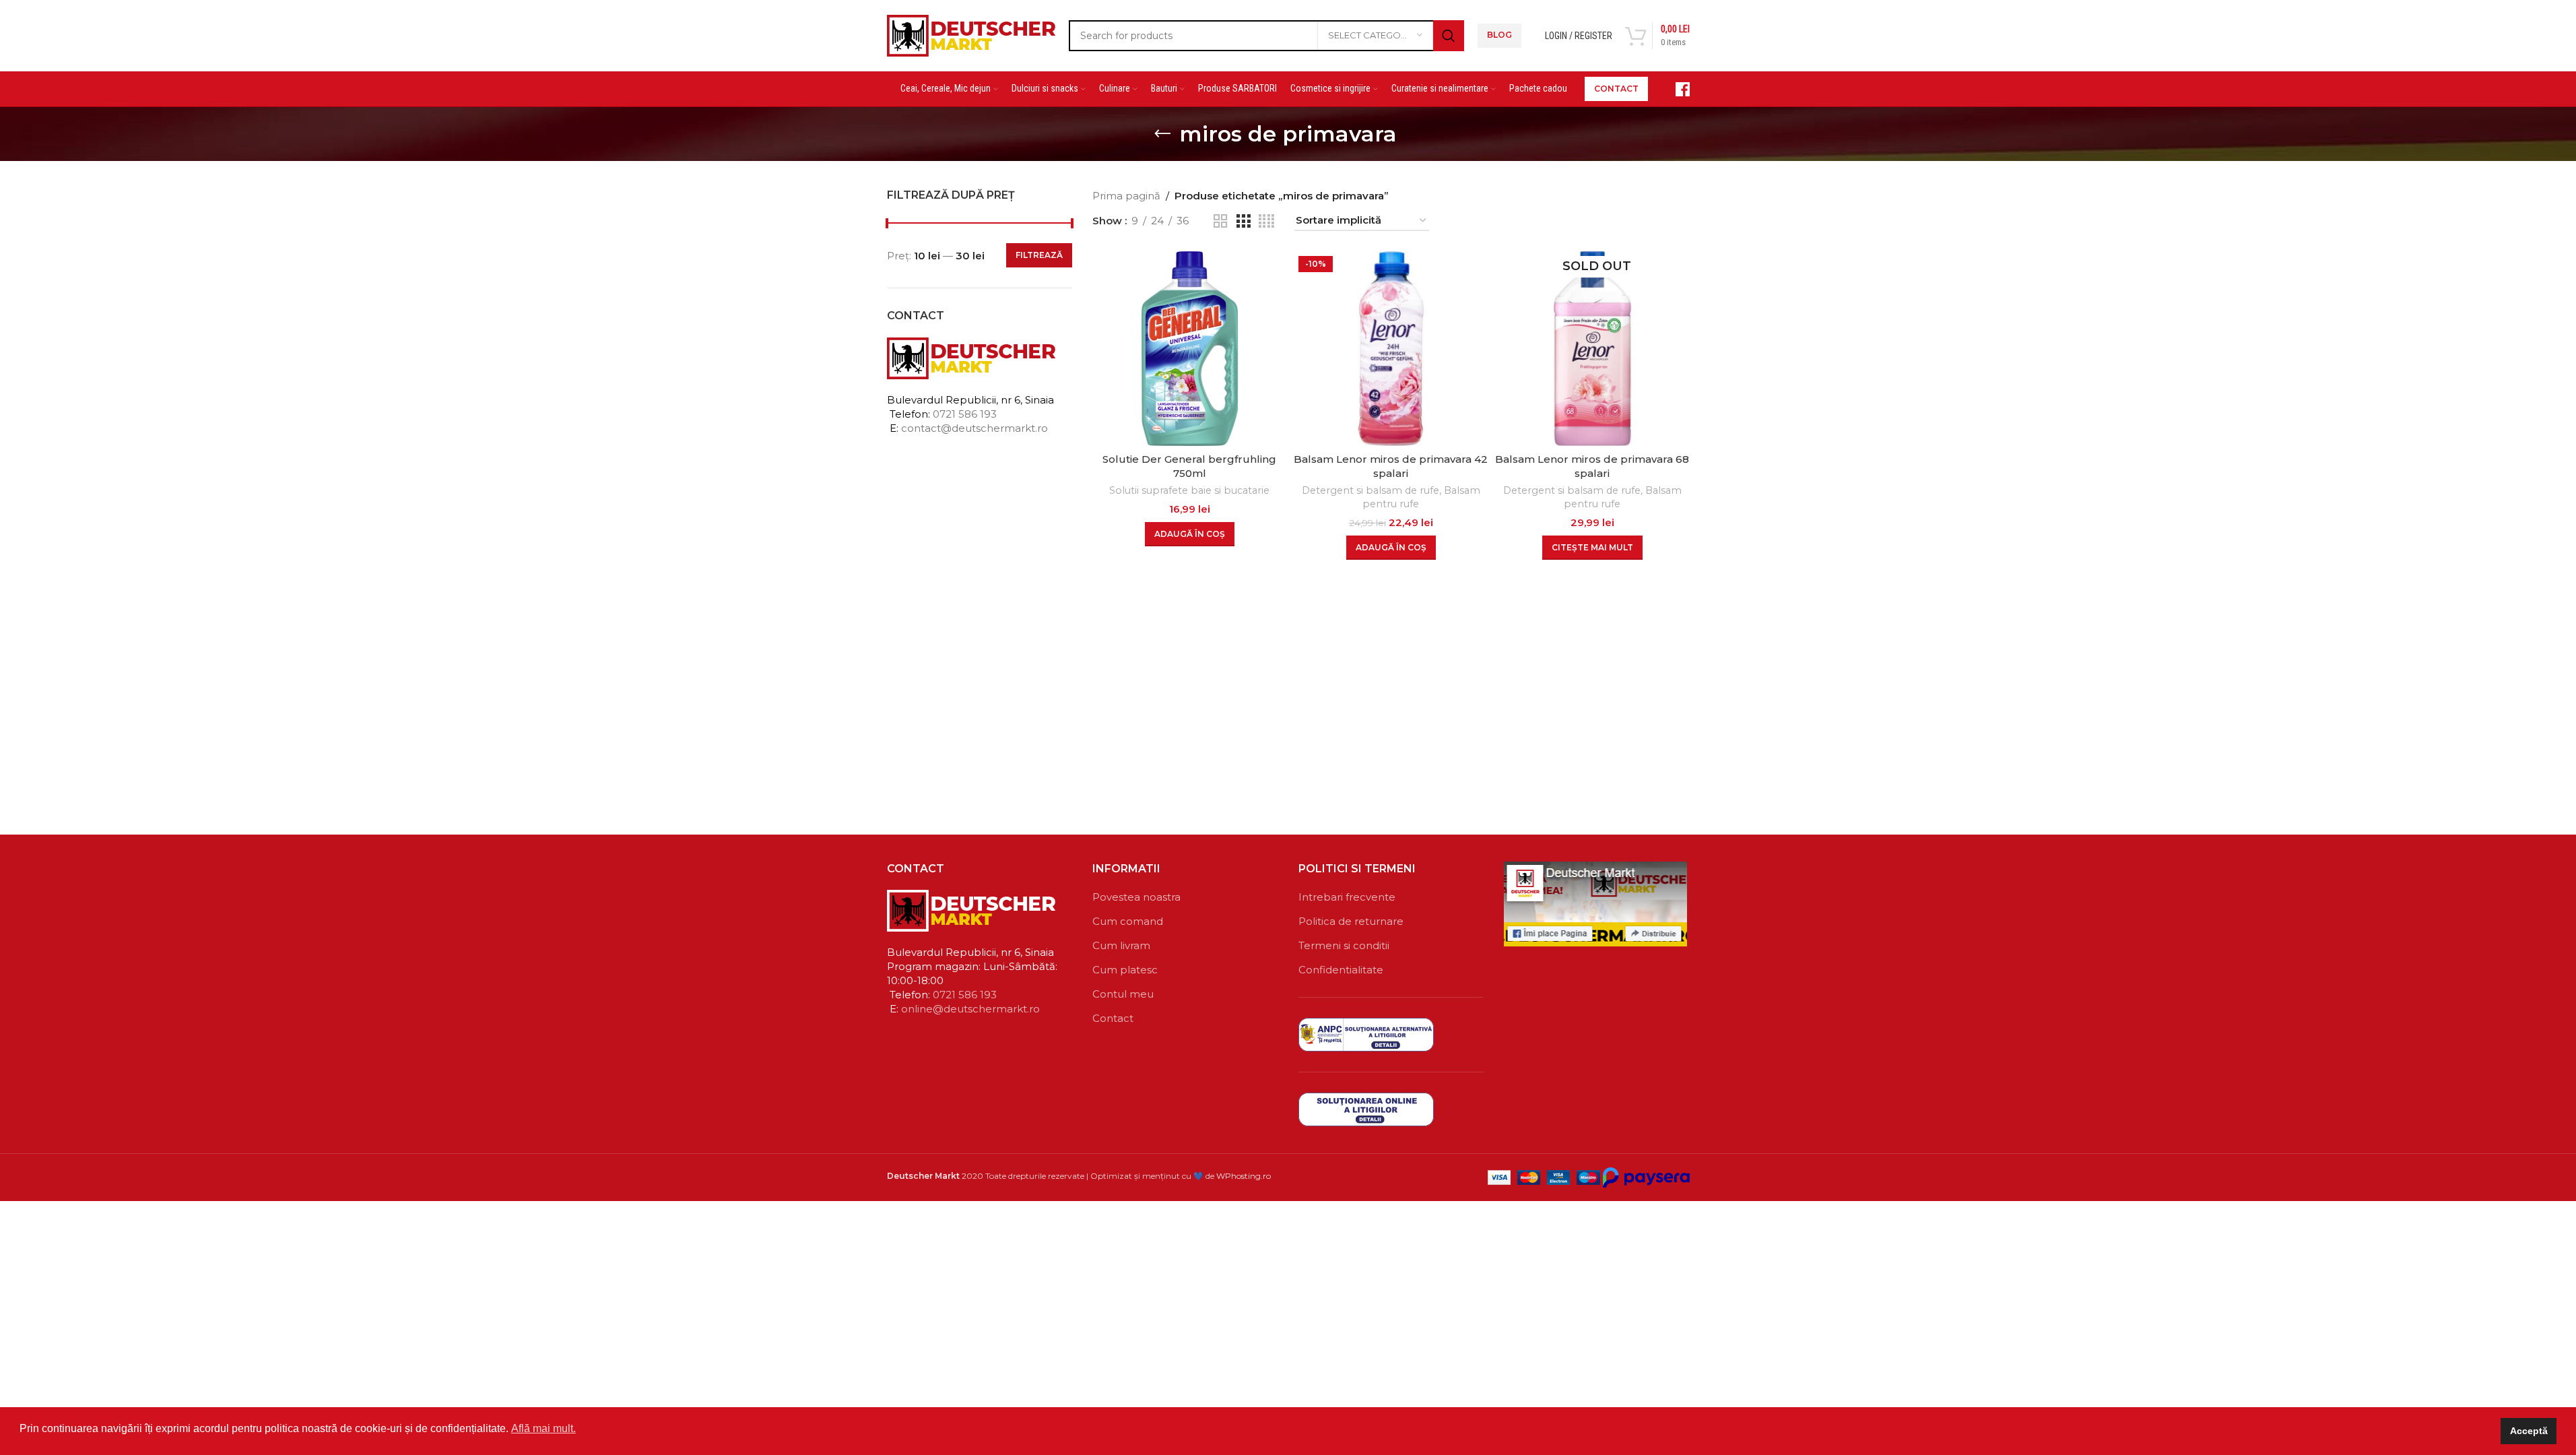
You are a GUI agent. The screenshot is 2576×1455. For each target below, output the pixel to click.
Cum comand (1128, 921)
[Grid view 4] (1266, 221)
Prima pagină (1126, 196)
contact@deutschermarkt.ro (975, 428)
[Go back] (1162, 134)
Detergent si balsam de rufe (1370, 490)
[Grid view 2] (1220, 221)
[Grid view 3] (1243, 221)
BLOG (1499, 35)
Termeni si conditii (1344, 945)
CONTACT (1616, 89)
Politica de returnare (1351, 921)
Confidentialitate (1341, 970)
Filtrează (1039, 255)
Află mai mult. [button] (543, 1428)
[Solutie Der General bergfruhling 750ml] (1190, 349)
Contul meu (1123, 994)
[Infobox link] (1676, 89)
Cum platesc (1125, 970)
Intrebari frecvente (1347, 897)
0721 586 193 (965, 414)
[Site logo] (971, 34)
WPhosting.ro (1244, 1176)
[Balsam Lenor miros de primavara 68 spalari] (1592, 349)
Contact (1113, 1018)
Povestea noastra (1136, 897)
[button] (1190, 534)
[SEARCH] (1449, 36)
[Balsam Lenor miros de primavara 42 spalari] (1391, 349)
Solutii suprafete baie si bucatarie (1189, 490)
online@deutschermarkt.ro (970, 1009)
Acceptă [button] (2529, 1431)
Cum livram (1121, 945)
